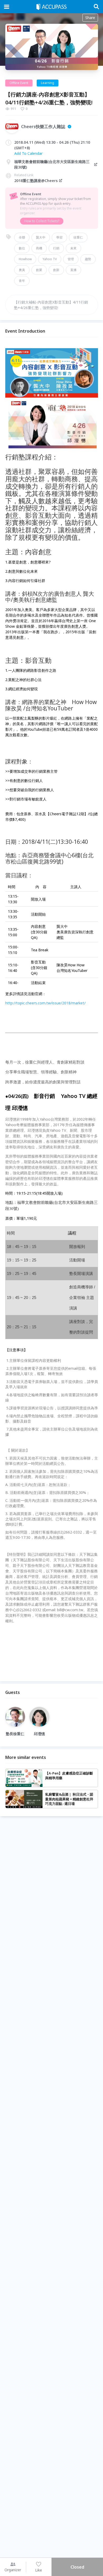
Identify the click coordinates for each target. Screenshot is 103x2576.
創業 (39, 270)
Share (90, 18)
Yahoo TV (50, 259)
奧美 (22, 270)
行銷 (56, 248)
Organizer (13, 2570)
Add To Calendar (28, 153)
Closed (77, 2567)
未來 (73, 248)
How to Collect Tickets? (42, 221)
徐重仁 (78, 237)
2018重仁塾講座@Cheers (36, 181)
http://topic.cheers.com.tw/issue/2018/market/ (45, 1003)
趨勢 (88, 259)
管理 (71, 259)
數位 (22, 248)
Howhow (25, 259)
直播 (73, 270)
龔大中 (41, 237)
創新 (56, 270)
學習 (59, 237)
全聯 (22, 237)
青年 (22, 281)
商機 (39, 248)
